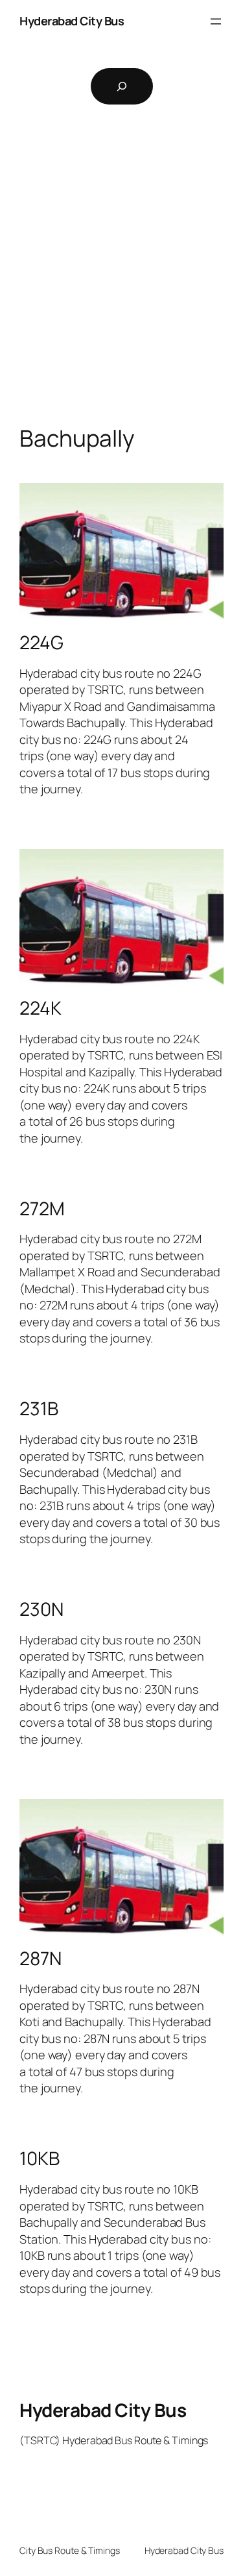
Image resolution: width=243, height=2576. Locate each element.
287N (40, 1959)
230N (41, 1609)
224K (40, 1008)
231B (39, 1409)
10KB (40, 2159)
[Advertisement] (121, 285)
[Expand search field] (122, 86)
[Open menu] (216, 21)
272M (42, 1209)
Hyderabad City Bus (72, 21)
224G (41, 643)
